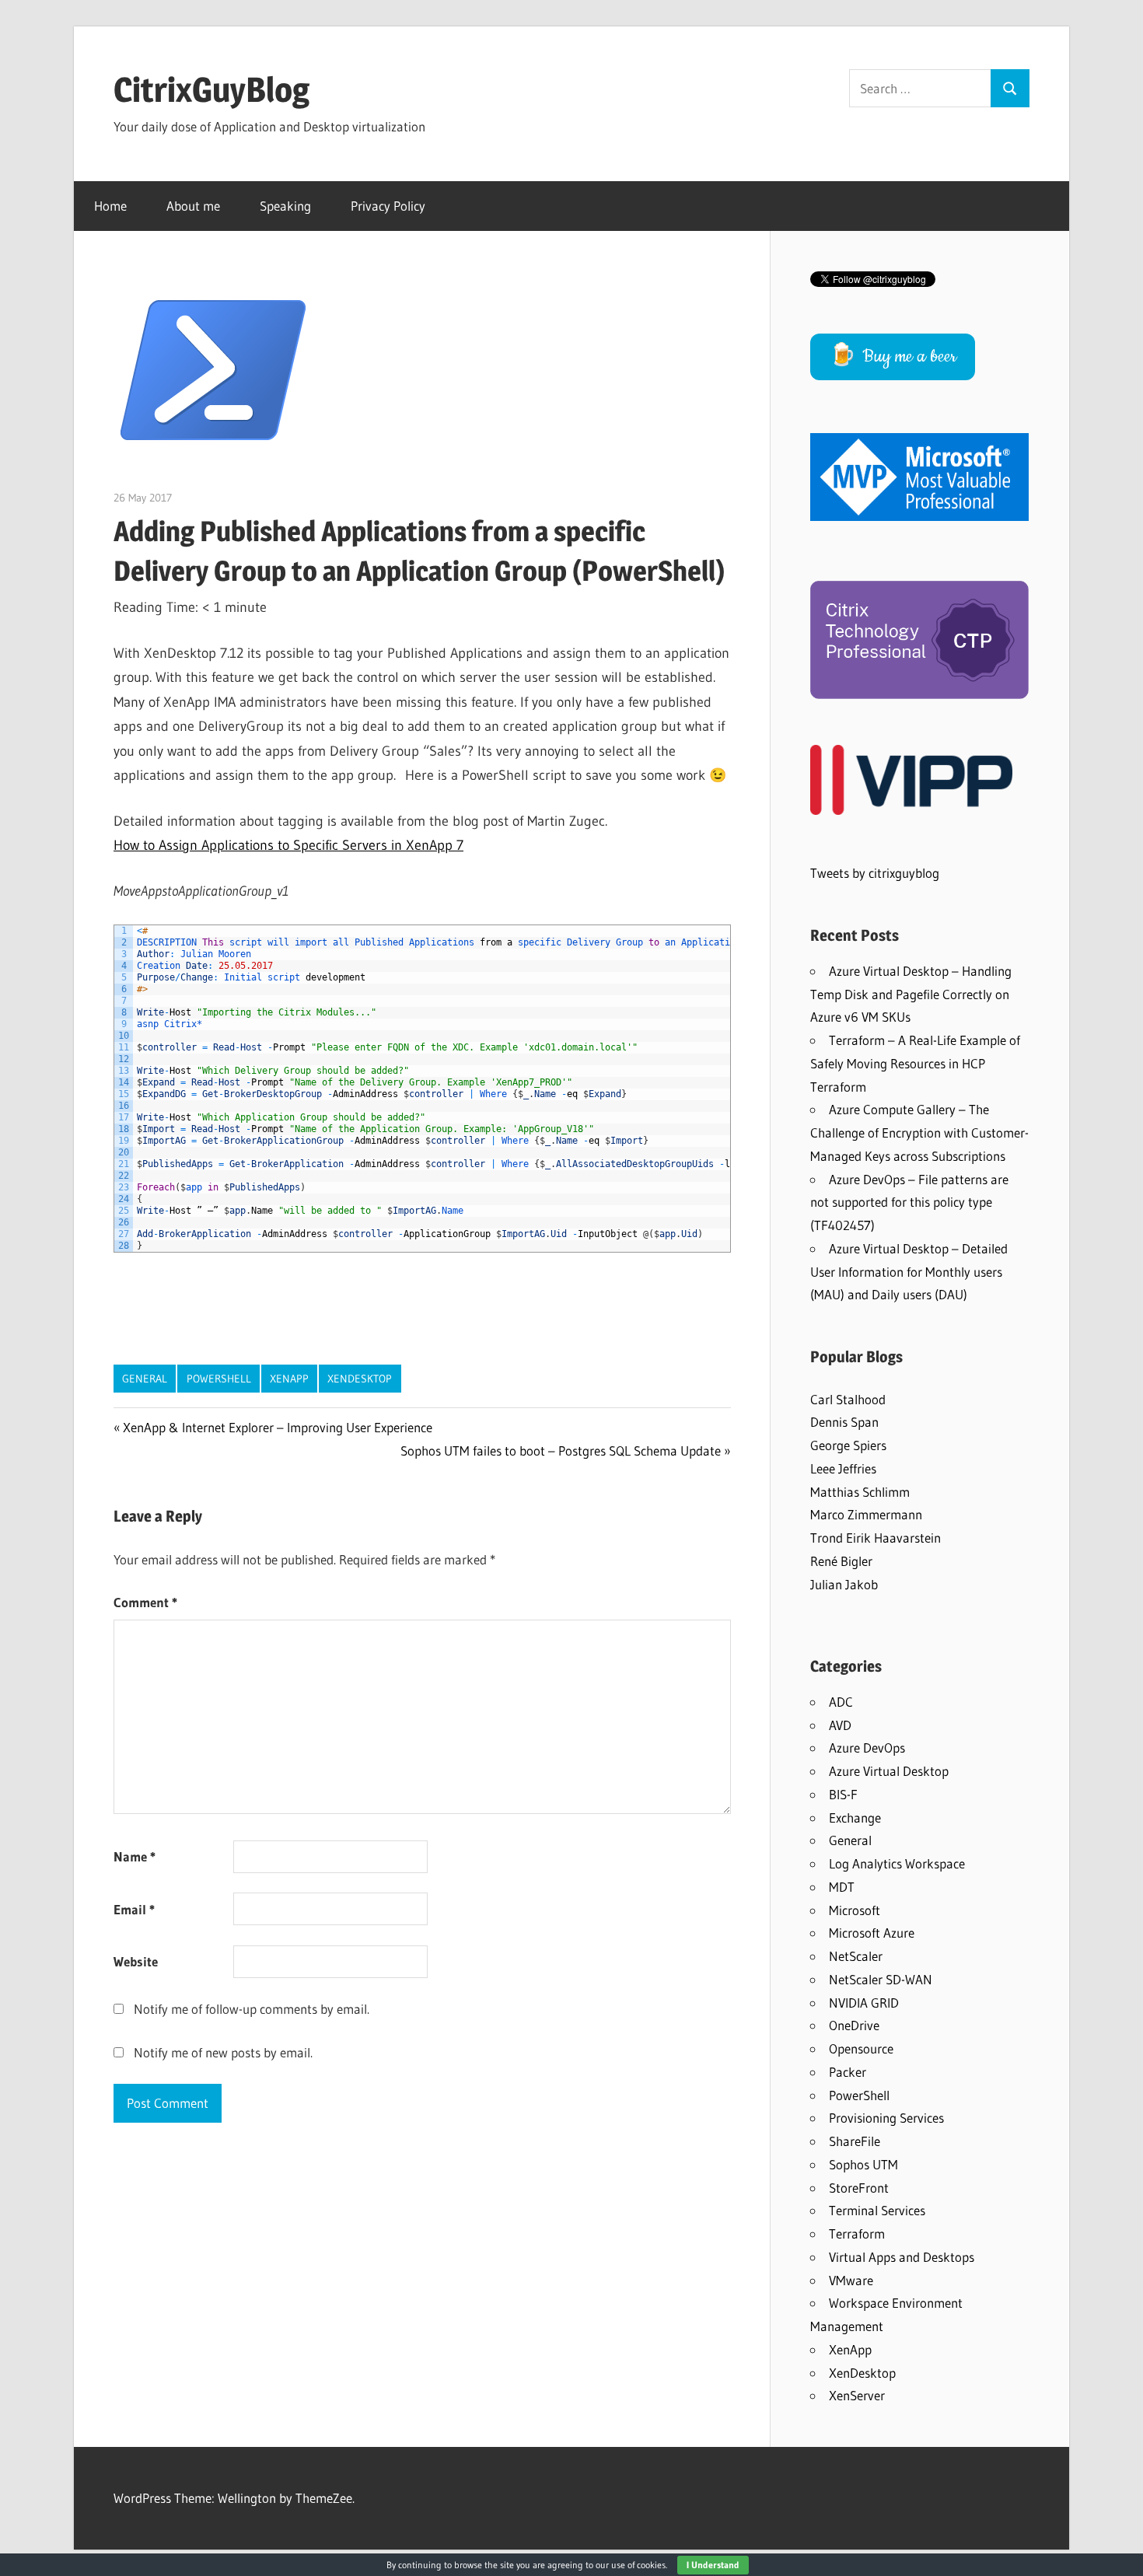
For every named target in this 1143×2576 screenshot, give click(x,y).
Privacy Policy (388, 206)
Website (136, 1961)
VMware (851, 2280)
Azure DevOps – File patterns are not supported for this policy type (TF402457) (909, 1202)
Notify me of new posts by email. (223, 2052)
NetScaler (856, 1956)
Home (110, 206)
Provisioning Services (886, 2118)
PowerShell (219, 1379)
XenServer (857, 2395)
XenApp (289, 1379)
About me (193, 206)
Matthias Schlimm (860, 1492)
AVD (840, 1725)
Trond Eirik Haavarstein (876, 1538)
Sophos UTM (863, 2164)
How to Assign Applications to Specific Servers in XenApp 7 (288, 845)
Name (135, 1856)
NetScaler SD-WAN (881, 1979)
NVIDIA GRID (864, 2003)
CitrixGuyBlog (211, 89)
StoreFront (859, 2188)
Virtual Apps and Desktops (902, 2257)
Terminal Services (877, 2210)
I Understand (713, 2565)
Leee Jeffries (843, 1468)
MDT (842, 1887)
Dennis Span (844, 1422)
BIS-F (843, 1794)
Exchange (855, 1818)
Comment (145, 1602)
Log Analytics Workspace (897, 1863)
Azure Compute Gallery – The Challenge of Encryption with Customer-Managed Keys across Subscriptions (919, 1132)
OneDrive (854, 2025)
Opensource (861, 2048)
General (145, 1379)
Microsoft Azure (872, 1933)
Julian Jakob (844, 1584)
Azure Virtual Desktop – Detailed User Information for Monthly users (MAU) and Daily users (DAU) (909, 1272)
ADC (841, 1702)
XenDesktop (360, 1379)
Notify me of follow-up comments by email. (252, 2009)
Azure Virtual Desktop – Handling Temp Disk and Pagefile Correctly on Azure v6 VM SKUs (911, 994)
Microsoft (855, 1910)
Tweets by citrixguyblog (875, 873)
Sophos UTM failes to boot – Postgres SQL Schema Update (561, 1451)
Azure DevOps (867, 1748)
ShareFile (855, 2141)
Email (134, 1909)
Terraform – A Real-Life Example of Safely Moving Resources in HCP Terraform (915, 1063)
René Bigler (841, 1561)
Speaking (285, 206)
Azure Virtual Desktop (889, 1771)
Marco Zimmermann (866, 1514)
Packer (848, 2072)
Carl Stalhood (848, 1399)
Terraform (857, 2233)
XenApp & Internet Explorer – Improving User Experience (277, 1427)
